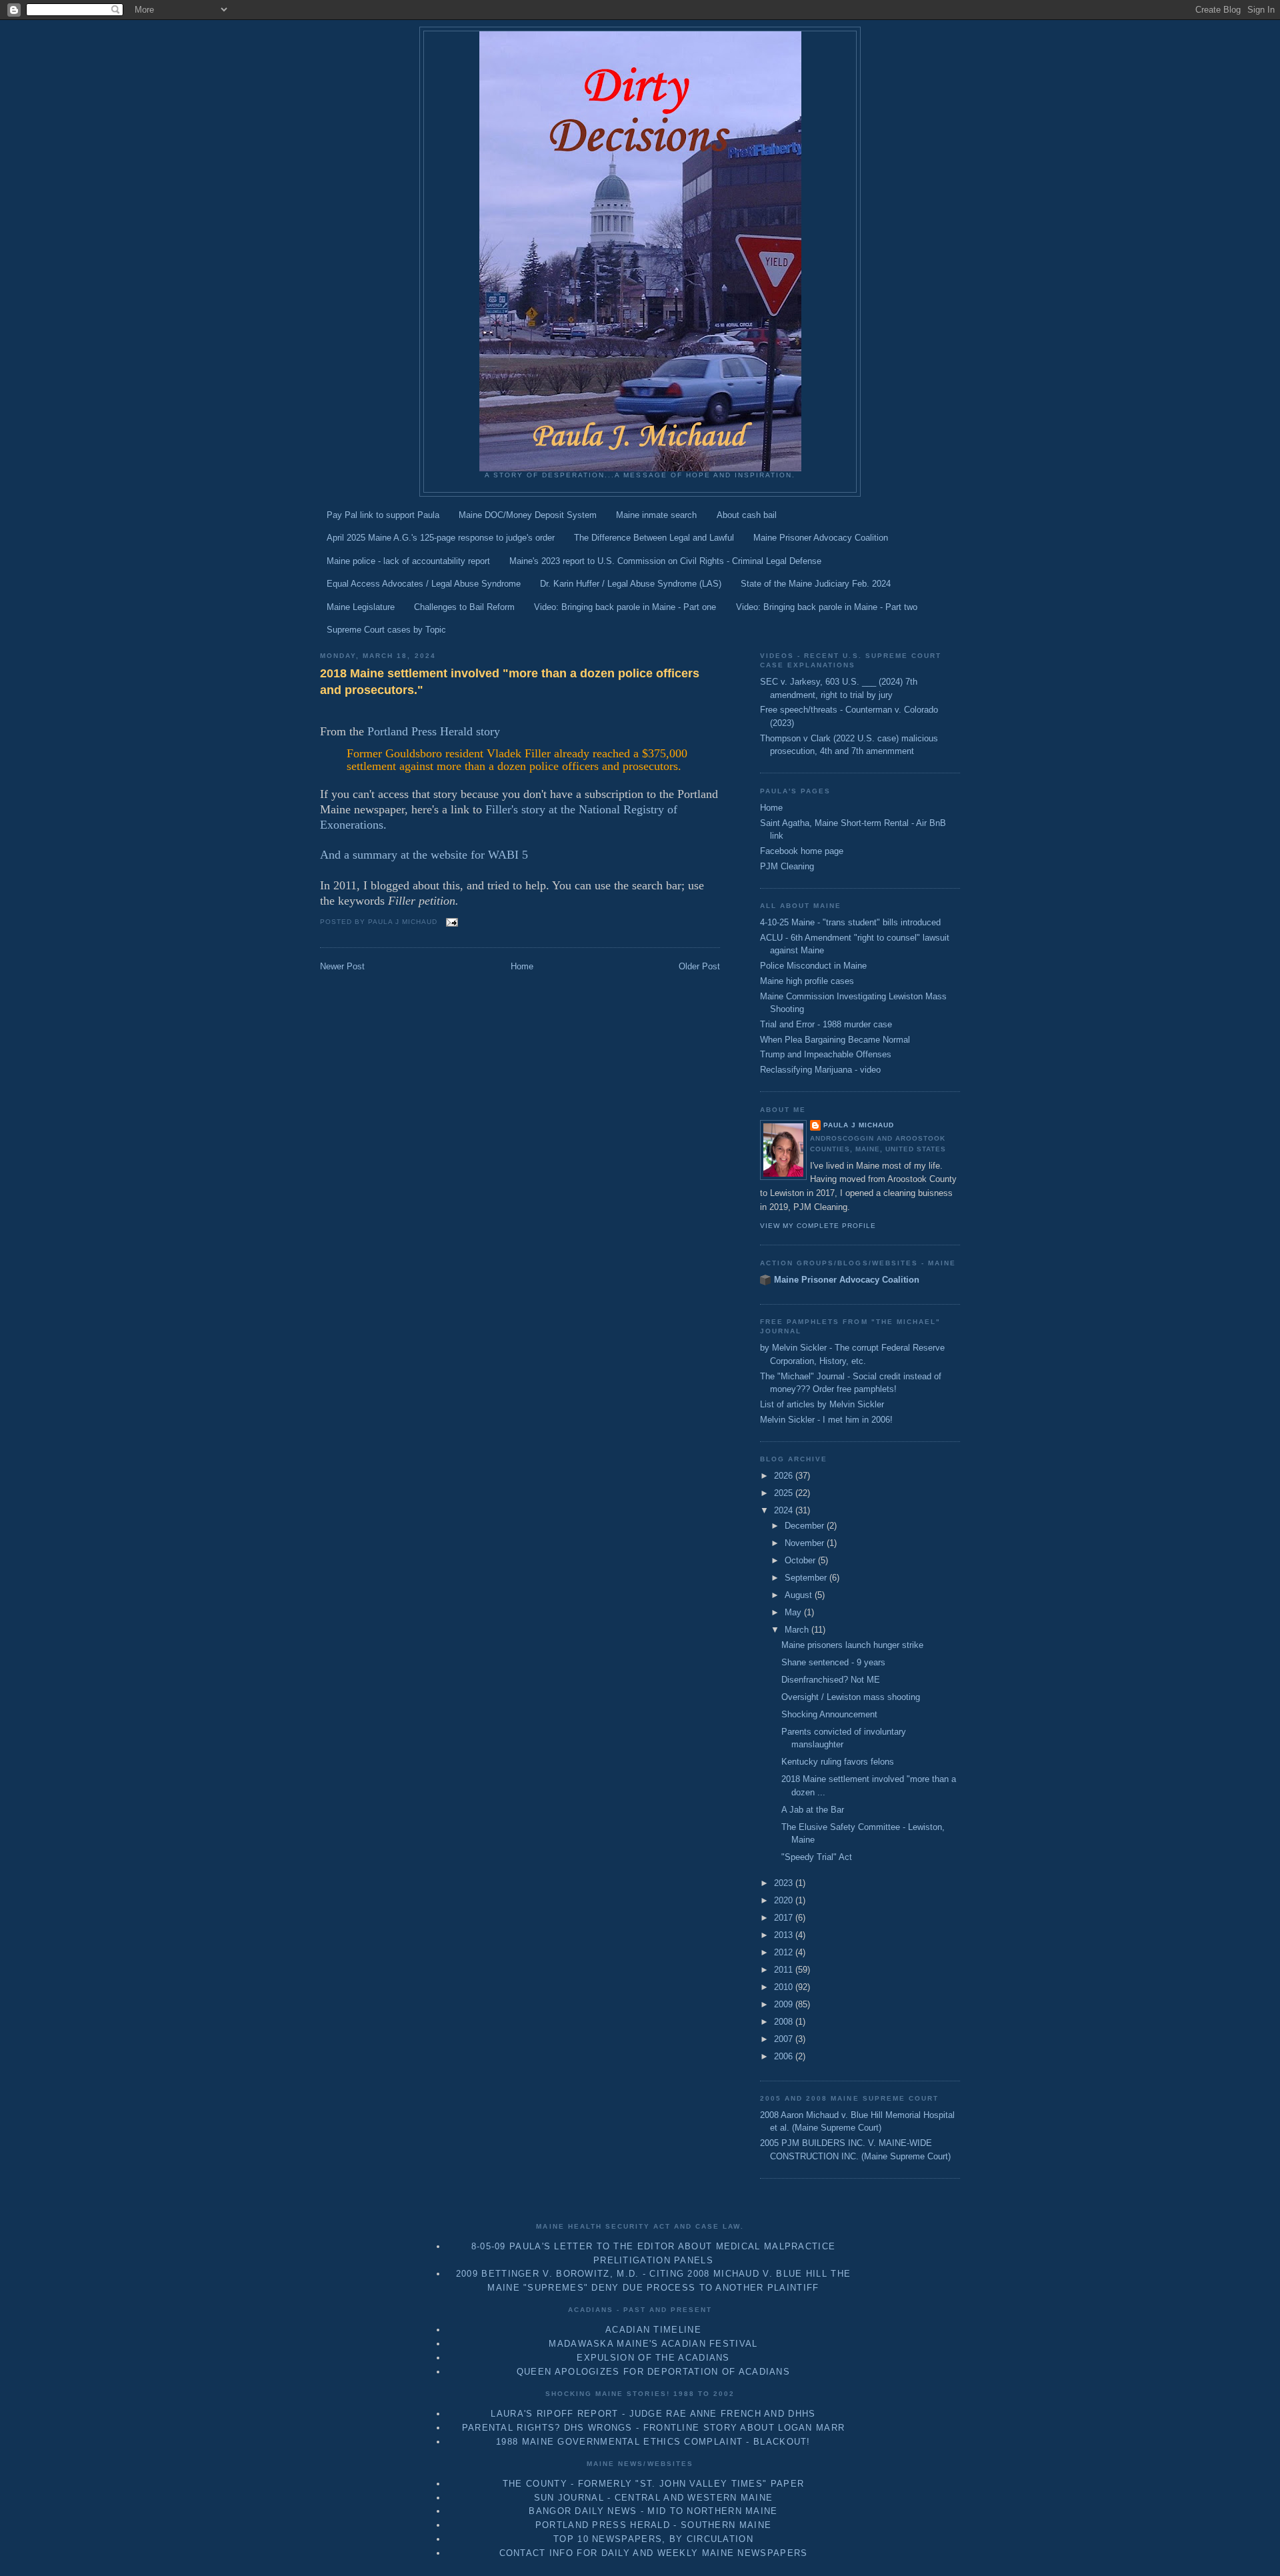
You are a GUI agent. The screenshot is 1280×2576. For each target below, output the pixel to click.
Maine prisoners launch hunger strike (852, 1645)
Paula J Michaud (859, 1125)
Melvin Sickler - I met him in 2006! (826, 1420)
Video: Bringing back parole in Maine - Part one (625, 607)
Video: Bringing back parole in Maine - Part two (827, 607)
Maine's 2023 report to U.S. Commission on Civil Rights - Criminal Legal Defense (665, 561)
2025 (785, 1493)
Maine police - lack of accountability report (408, 561)
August (800, 1595)
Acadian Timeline (653, 2330)
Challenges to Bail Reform (464, 607)
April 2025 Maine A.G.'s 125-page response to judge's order (441, 538)
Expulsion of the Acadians (653, 2358)
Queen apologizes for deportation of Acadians (653, 2372)
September (807, 1578)
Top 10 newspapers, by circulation (653, 2539)
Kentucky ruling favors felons (838, 1762)
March (798, 1630)
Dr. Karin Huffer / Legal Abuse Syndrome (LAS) (631, 584)
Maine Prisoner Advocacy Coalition (821, 538)
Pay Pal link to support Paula (383, 515)
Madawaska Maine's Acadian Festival (653, 2344)
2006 (785, 2056)
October (801, 1560)
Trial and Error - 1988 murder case (826, 1024)
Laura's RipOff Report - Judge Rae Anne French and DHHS (653, 2414)
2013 (785, 1935)
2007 (785, 2039)
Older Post (699, 966)
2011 (785, 1970)
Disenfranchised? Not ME (831, 1680)
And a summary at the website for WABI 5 (424, 855)
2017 (785, 1918)
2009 (785, 2004)
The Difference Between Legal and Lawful (654, 538)
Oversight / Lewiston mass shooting (851, 1697)
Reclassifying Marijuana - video (820, 1070)
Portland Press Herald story (434, 731)
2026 (785, 1476)
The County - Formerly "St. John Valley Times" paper (653, 2484)
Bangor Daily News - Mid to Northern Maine (653, 2511)
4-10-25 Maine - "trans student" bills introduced (850, 922)
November (806, 1543)
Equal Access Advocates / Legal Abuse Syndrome (424, 584)
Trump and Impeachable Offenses (826, 1054)
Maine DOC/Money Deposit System (528, 515)
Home (522, 966)
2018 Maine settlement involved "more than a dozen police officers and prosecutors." (510, 682)
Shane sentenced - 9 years (833, 1662)
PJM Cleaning (787, 866)
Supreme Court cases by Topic (386, 630)
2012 (785, 1952)
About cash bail (747, 515)
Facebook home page (802, 851)
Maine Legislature (361, 607)
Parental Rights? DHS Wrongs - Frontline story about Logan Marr (654, 2428)
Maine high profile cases (807, 981)
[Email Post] (450, 922)
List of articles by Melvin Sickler (822, 1404)
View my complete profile (818, 1226)
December (806, 1526)
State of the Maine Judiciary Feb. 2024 (816, 584)
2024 (785, 1510)
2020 (785, 1900)
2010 (785, 1987)
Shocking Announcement (829, 1714)
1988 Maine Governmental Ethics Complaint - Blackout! (653, 2442)
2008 (785, 2022)
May (794, 1612)
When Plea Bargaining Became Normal (835, 1040)
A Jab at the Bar (813, 1810)
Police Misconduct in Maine (813, 966)
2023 (785, 1883)
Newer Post (342, 966)
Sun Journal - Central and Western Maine (654, 2498)
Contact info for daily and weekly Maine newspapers (654, 2553)
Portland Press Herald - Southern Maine (653, 2525)
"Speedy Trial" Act (817, 1857)
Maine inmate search (656, 515)
